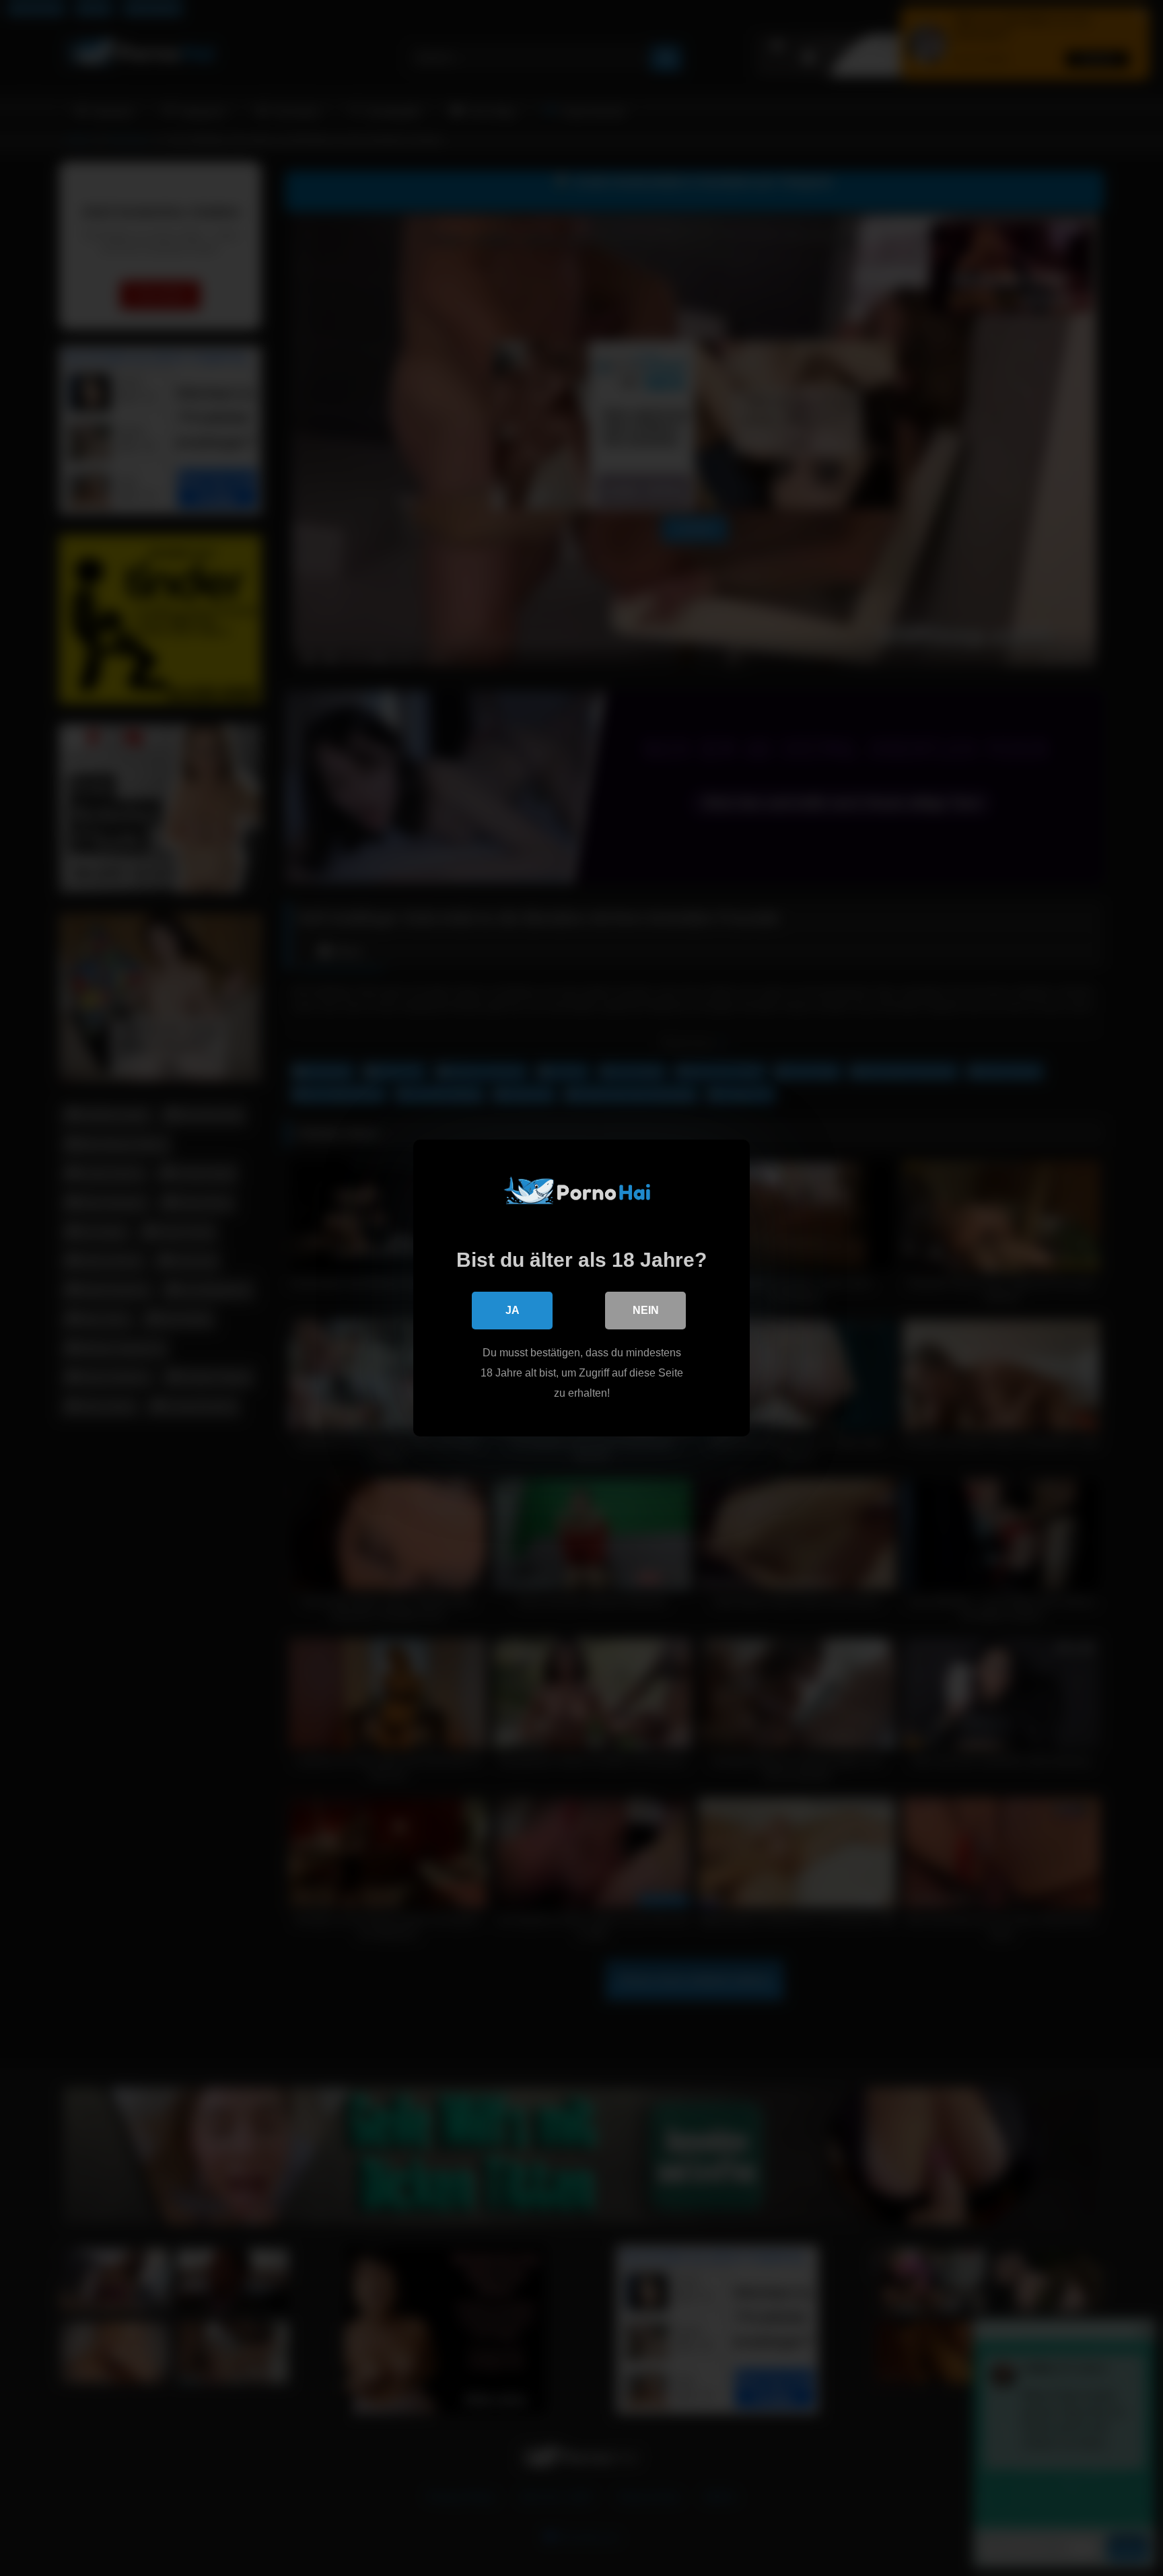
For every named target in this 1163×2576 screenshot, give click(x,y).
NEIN (646, 1310)
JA (513, 1310)
